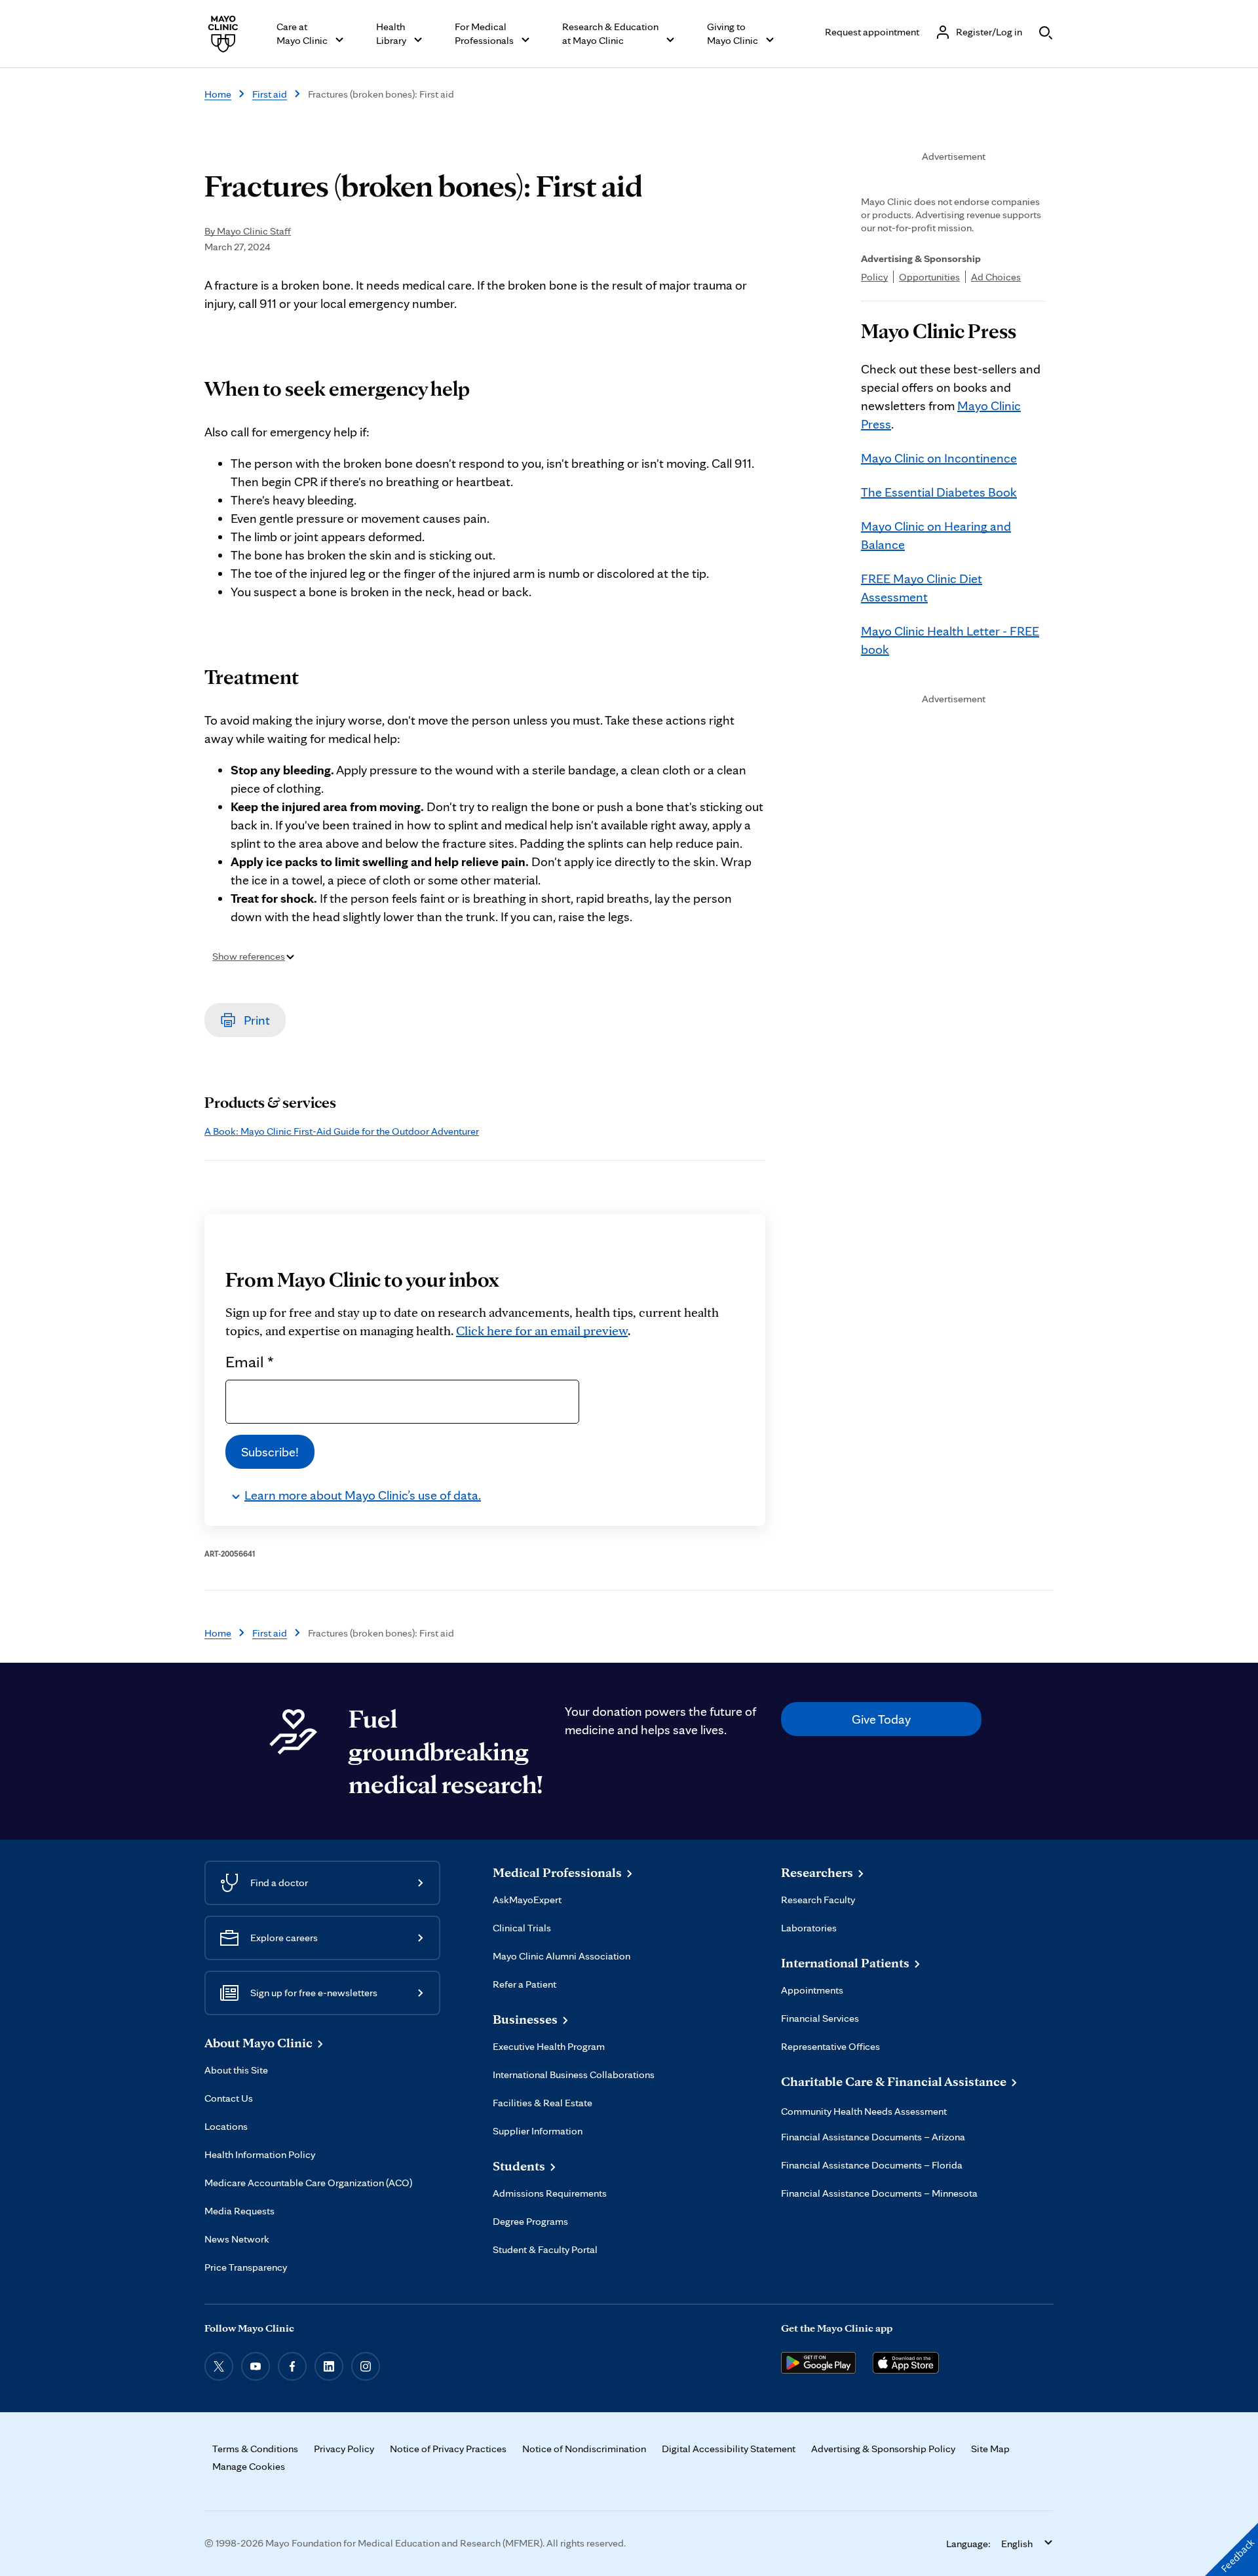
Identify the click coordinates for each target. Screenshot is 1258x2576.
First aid (270, 94)
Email (250, 1361)
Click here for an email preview (542, 1331)
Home (218, 94)
